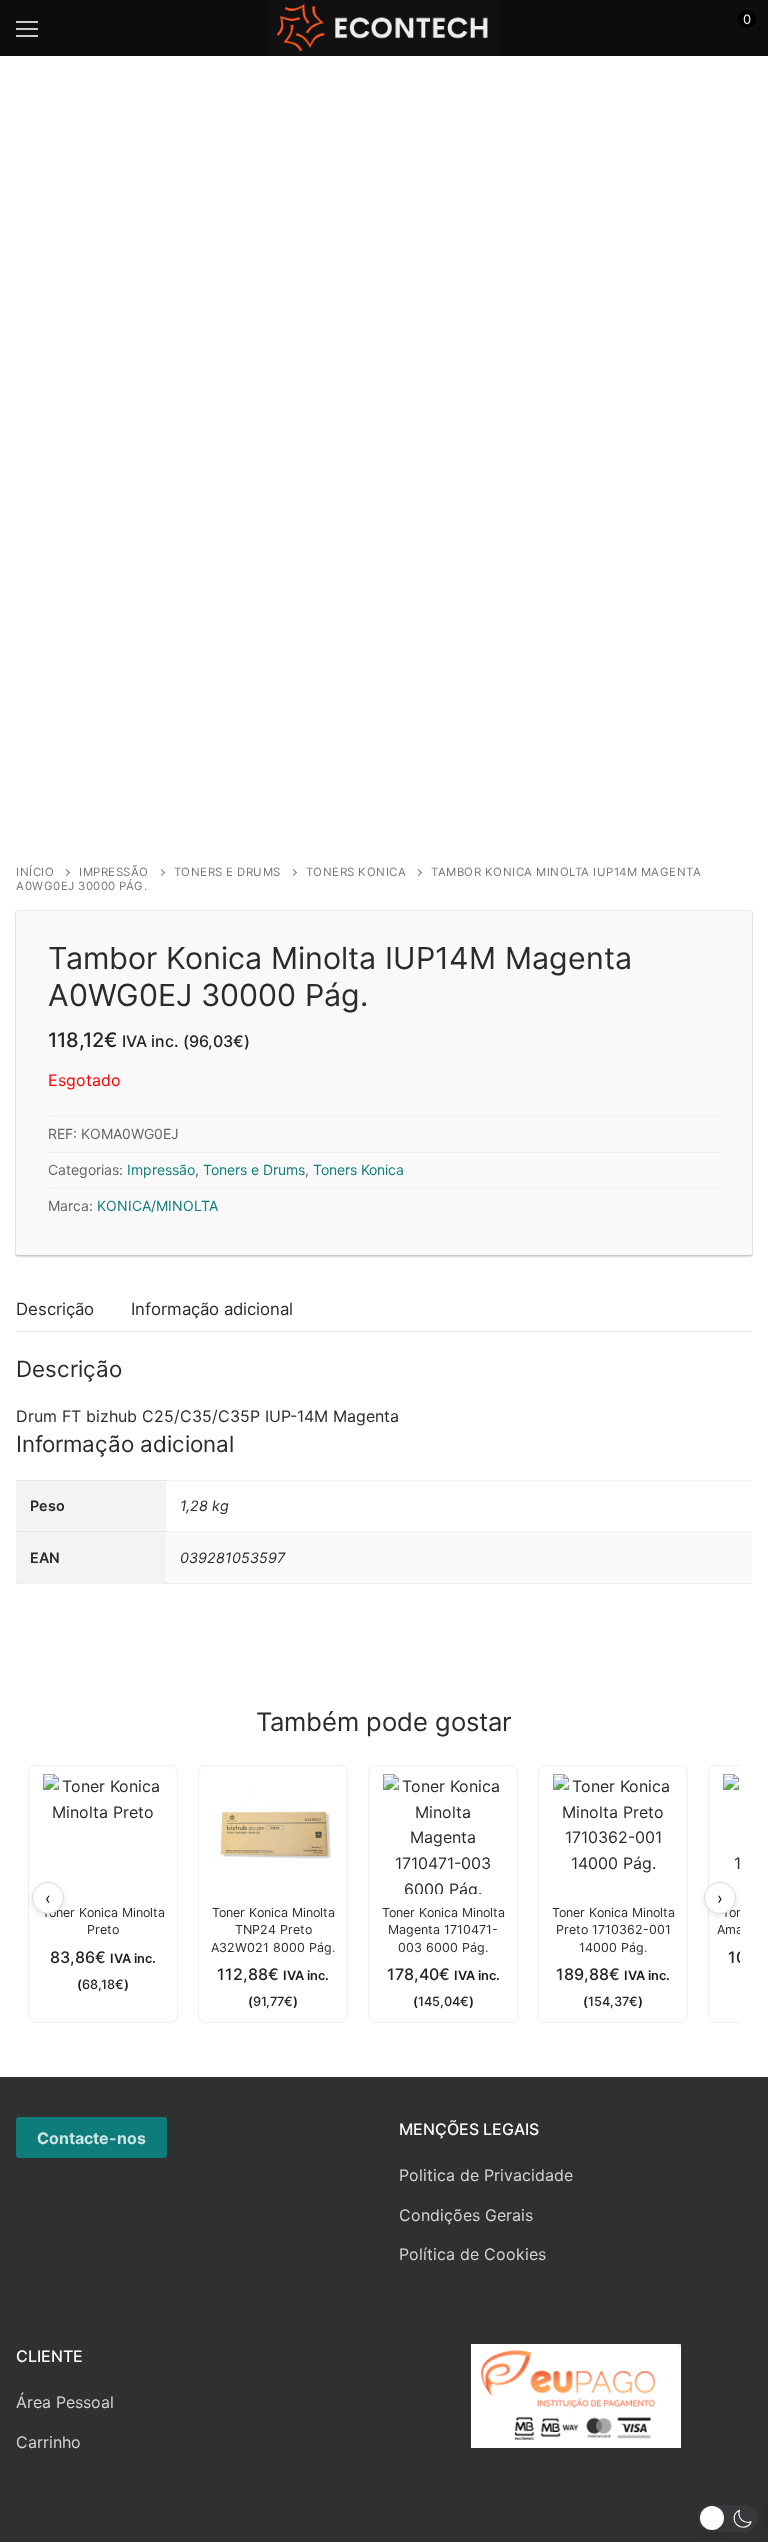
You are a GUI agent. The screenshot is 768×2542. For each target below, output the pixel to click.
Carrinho (48, 2442)
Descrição (55, 1309)
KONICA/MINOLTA (157, 1205)
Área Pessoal (65, 2402)
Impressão (114, 872)
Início (35, 872)
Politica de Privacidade (486, 2175)
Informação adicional (212, 1309)
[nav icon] (27, 28)
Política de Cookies (472, 2254)
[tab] (55, 1309)
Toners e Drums (227, 872)
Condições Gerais (466, 2215)
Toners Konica (356, 872)
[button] (728, 2518)
